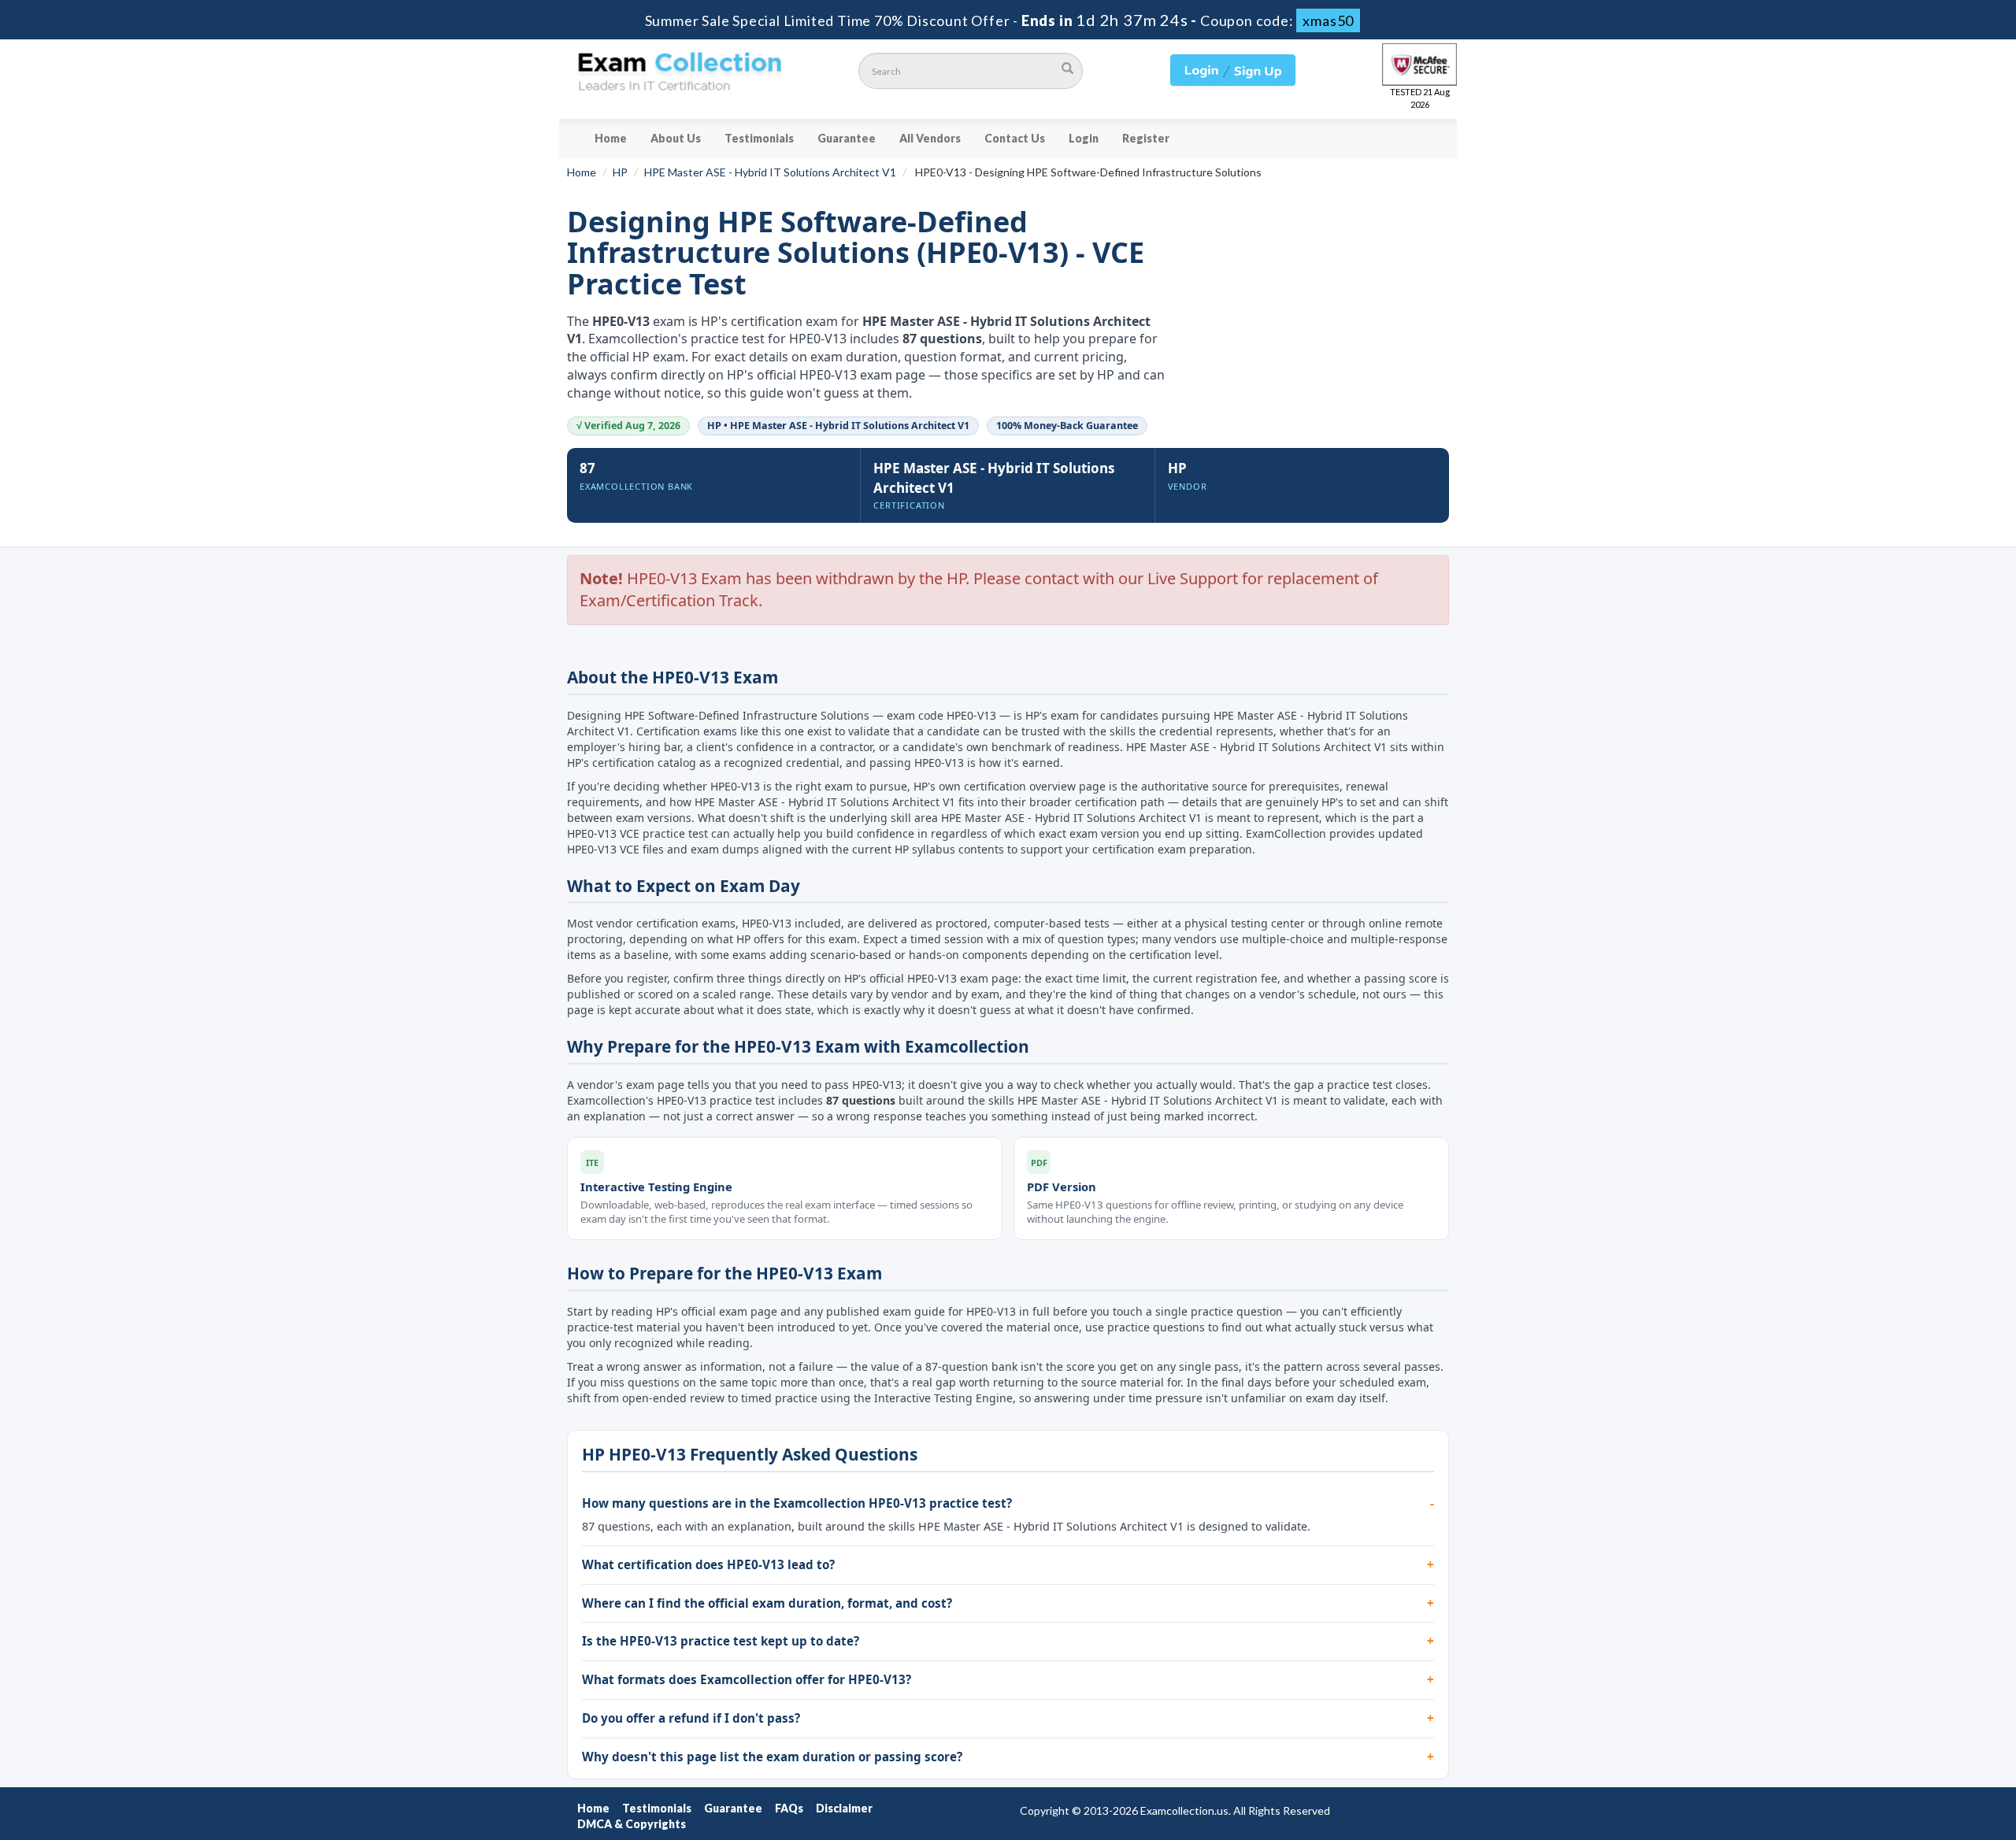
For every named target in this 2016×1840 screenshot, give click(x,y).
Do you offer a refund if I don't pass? (691, 1718)
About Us (676, 138)
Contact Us (1015, 138)
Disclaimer (844, 1808)
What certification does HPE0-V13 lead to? (708, 1564)
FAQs (789, 1808)
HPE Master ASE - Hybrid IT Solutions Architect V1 (770, 172)
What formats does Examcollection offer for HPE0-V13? (747, 1679)
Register (1146, 138)
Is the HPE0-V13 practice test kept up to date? (721, 1641)
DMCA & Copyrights (632, 1824)
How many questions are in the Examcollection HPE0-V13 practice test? (797, 1503)
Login (1084, 138)
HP (620, 172)
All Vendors (930, 138)
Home (611, 138)
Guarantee (847, 138)
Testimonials (759, 138)
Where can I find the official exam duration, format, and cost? (767, 1603)
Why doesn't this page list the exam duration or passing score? (772, 1757)
